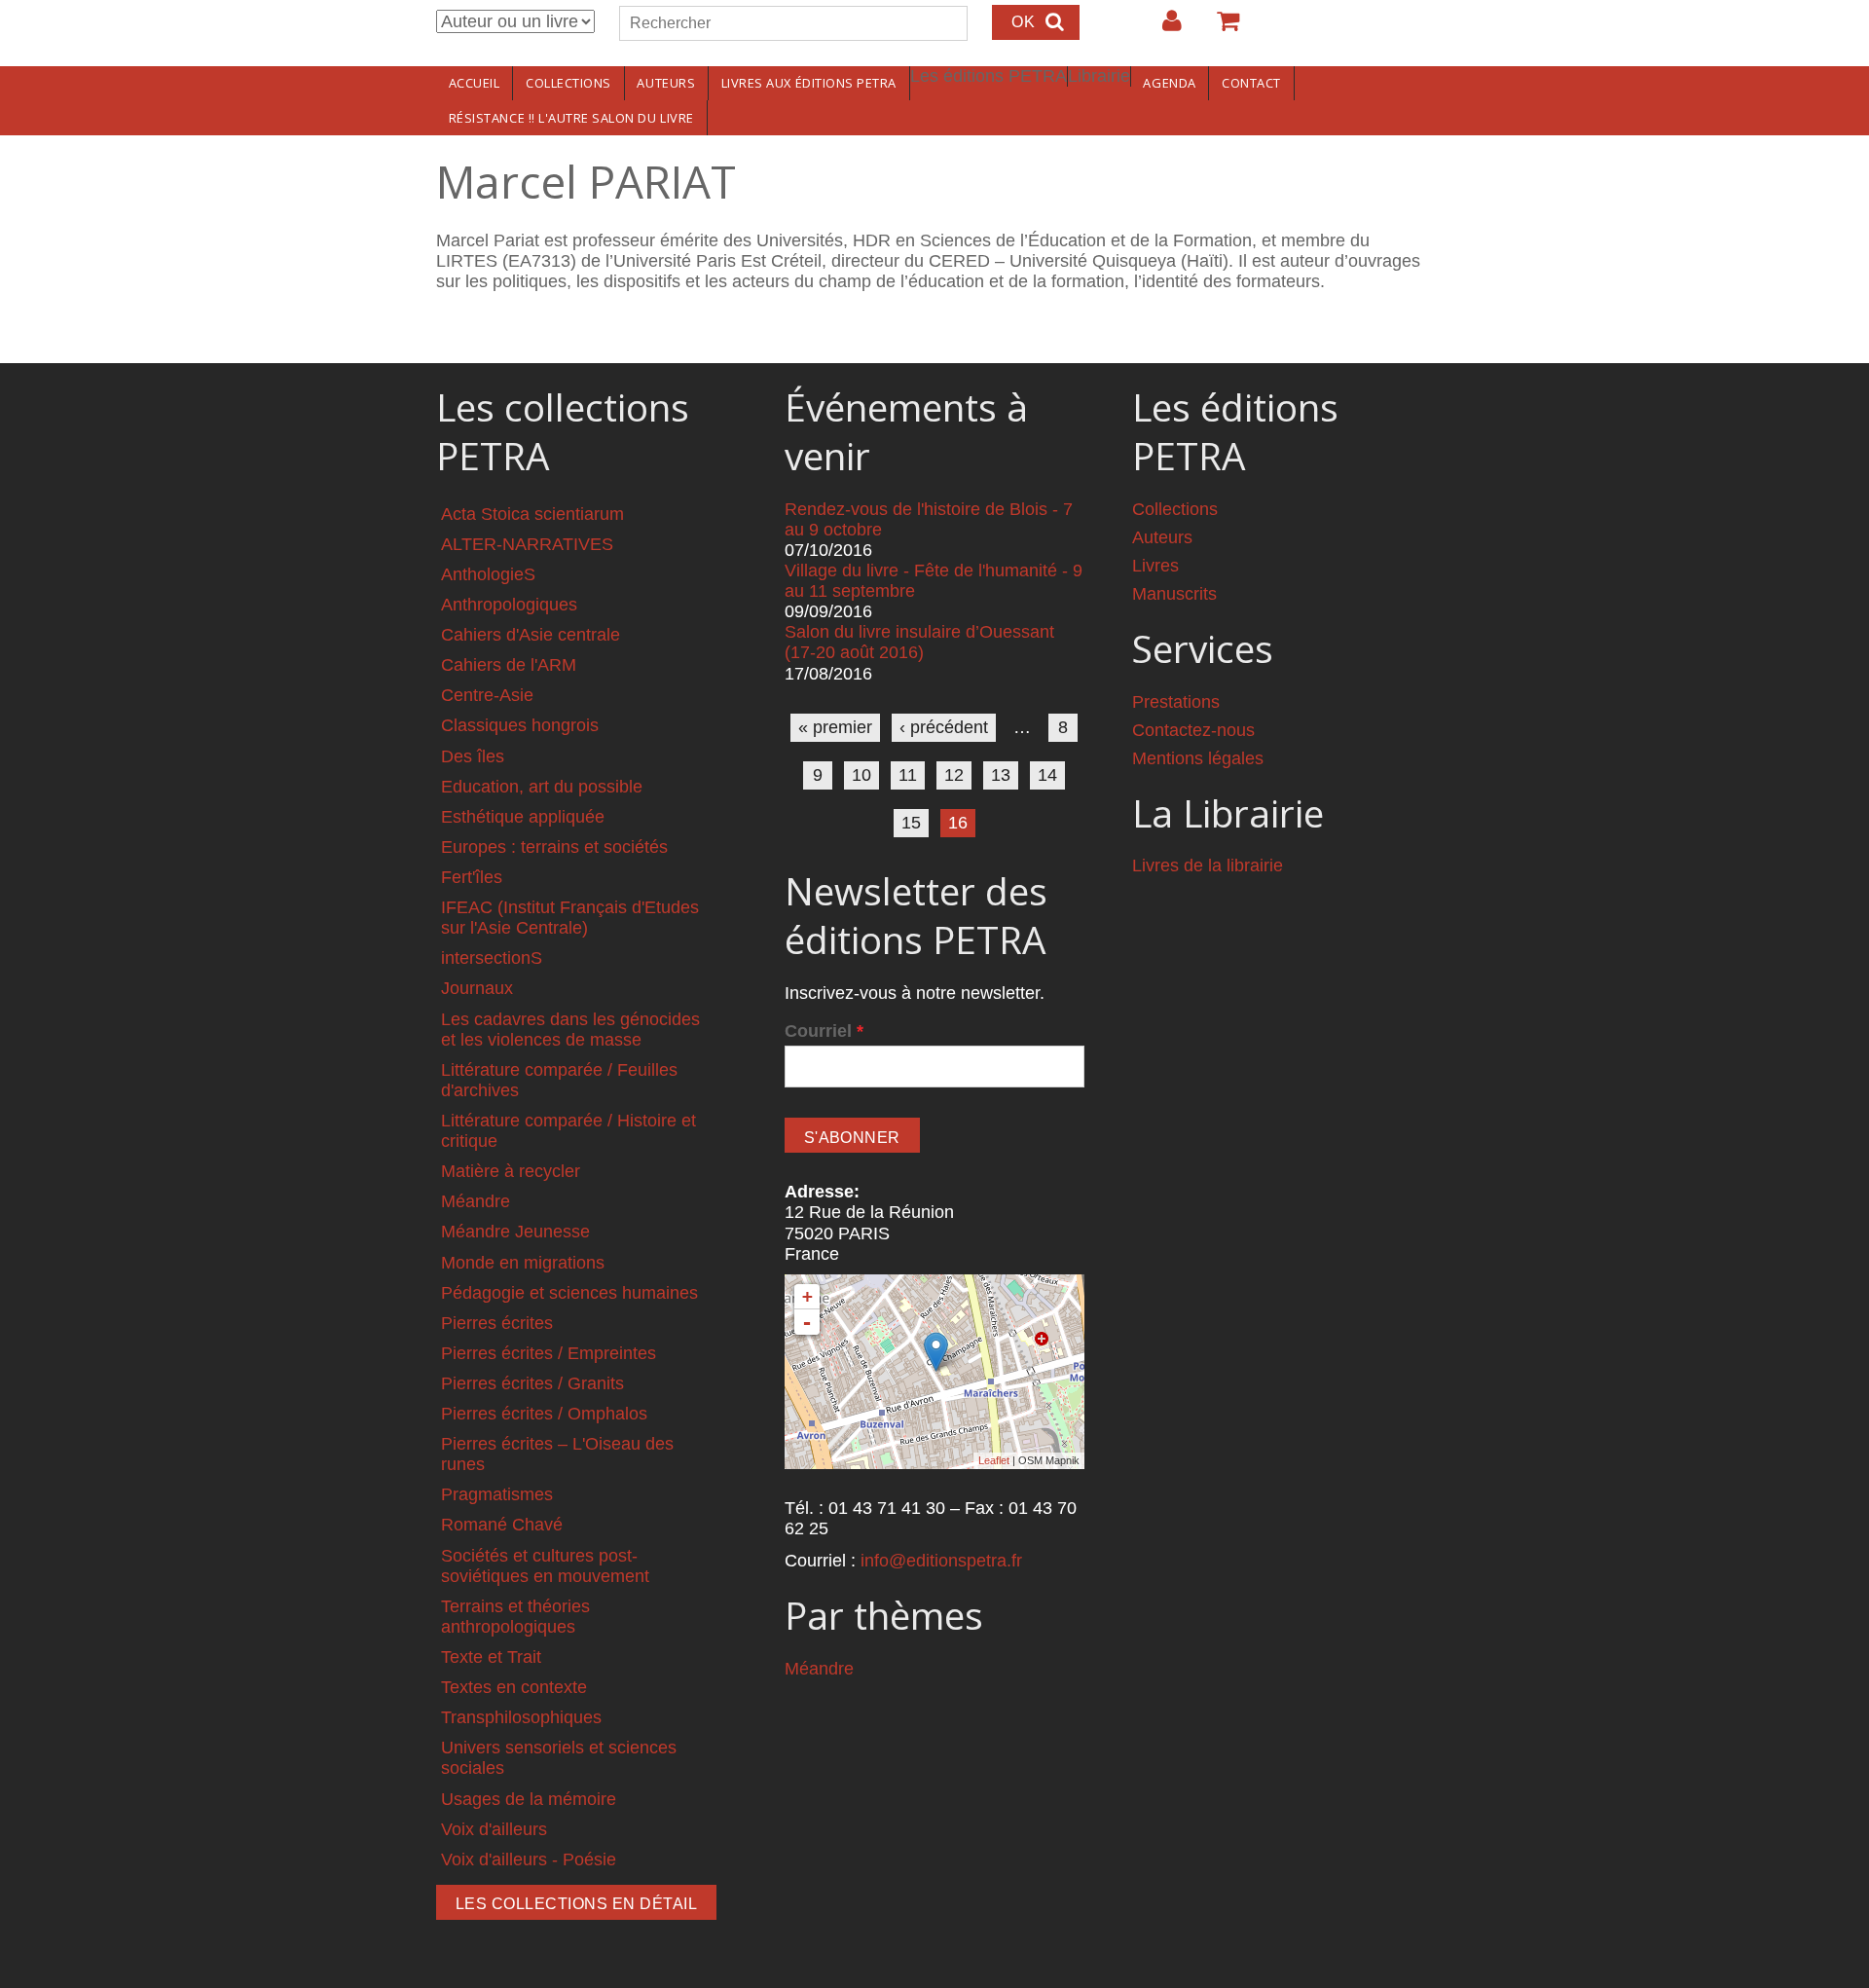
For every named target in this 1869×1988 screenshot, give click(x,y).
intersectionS (492, 958)
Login (1162, 28)
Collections (568, 83)
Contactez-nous (1193, 730)
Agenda (1169, 83)
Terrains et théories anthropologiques (515, 1617)
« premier (835, 727)
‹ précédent (944, 727)
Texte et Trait (491, 1657)
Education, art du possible (542, 787)
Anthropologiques (509, 605)
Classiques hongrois (520, 725)
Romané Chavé (502, 1525)
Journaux (477, 988)
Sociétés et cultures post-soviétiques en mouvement (545, 1566)
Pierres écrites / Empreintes (549, 1353)
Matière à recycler (511, 1171)
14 (1047, 775)
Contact (1251, 83)
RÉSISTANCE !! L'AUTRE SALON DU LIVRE (571, 118)
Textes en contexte (514, 1687)
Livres (1155, 566)
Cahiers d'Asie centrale (531, 635)
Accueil (475, 83)
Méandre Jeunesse (515, 1232)
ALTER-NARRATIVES (527, 544)
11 (908, 775)
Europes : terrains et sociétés (554, 847)
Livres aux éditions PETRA (809, 83)
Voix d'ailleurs (494, 1829)
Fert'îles (472, 877)
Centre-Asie (487, 695)
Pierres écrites (497, 1323)
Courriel (824, 1031)
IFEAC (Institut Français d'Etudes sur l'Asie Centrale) (570, 918)
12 (954, 775)
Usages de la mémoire (529, 1799)
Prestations (1176, 702)
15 (911, 823)
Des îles (473, 756)
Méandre (476, 1201)
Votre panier (1220, 28)
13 (1001, 775)
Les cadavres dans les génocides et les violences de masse (570, 1030)
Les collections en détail (576, 1904)
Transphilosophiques (521, 1717)
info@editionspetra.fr (941, 1561)
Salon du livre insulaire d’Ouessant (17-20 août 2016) (919, 642)
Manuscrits (1174, 594)
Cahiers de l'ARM (509, 665)
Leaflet (994, 1460)
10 (861, 775)
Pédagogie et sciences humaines (569, 1293)
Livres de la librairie (1208, 865)
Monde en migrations (523, 1263)
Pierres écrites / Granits (532, 1383)
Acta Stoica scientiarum (532, 514)
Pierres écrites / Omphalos (544, 1414)
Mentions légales (1198, 758)
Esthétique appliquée (523, 817)
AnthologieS (488, 574)
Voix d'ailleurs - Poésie (529, 1859)
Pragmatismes (497, 1494)
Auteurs (666, 83)
